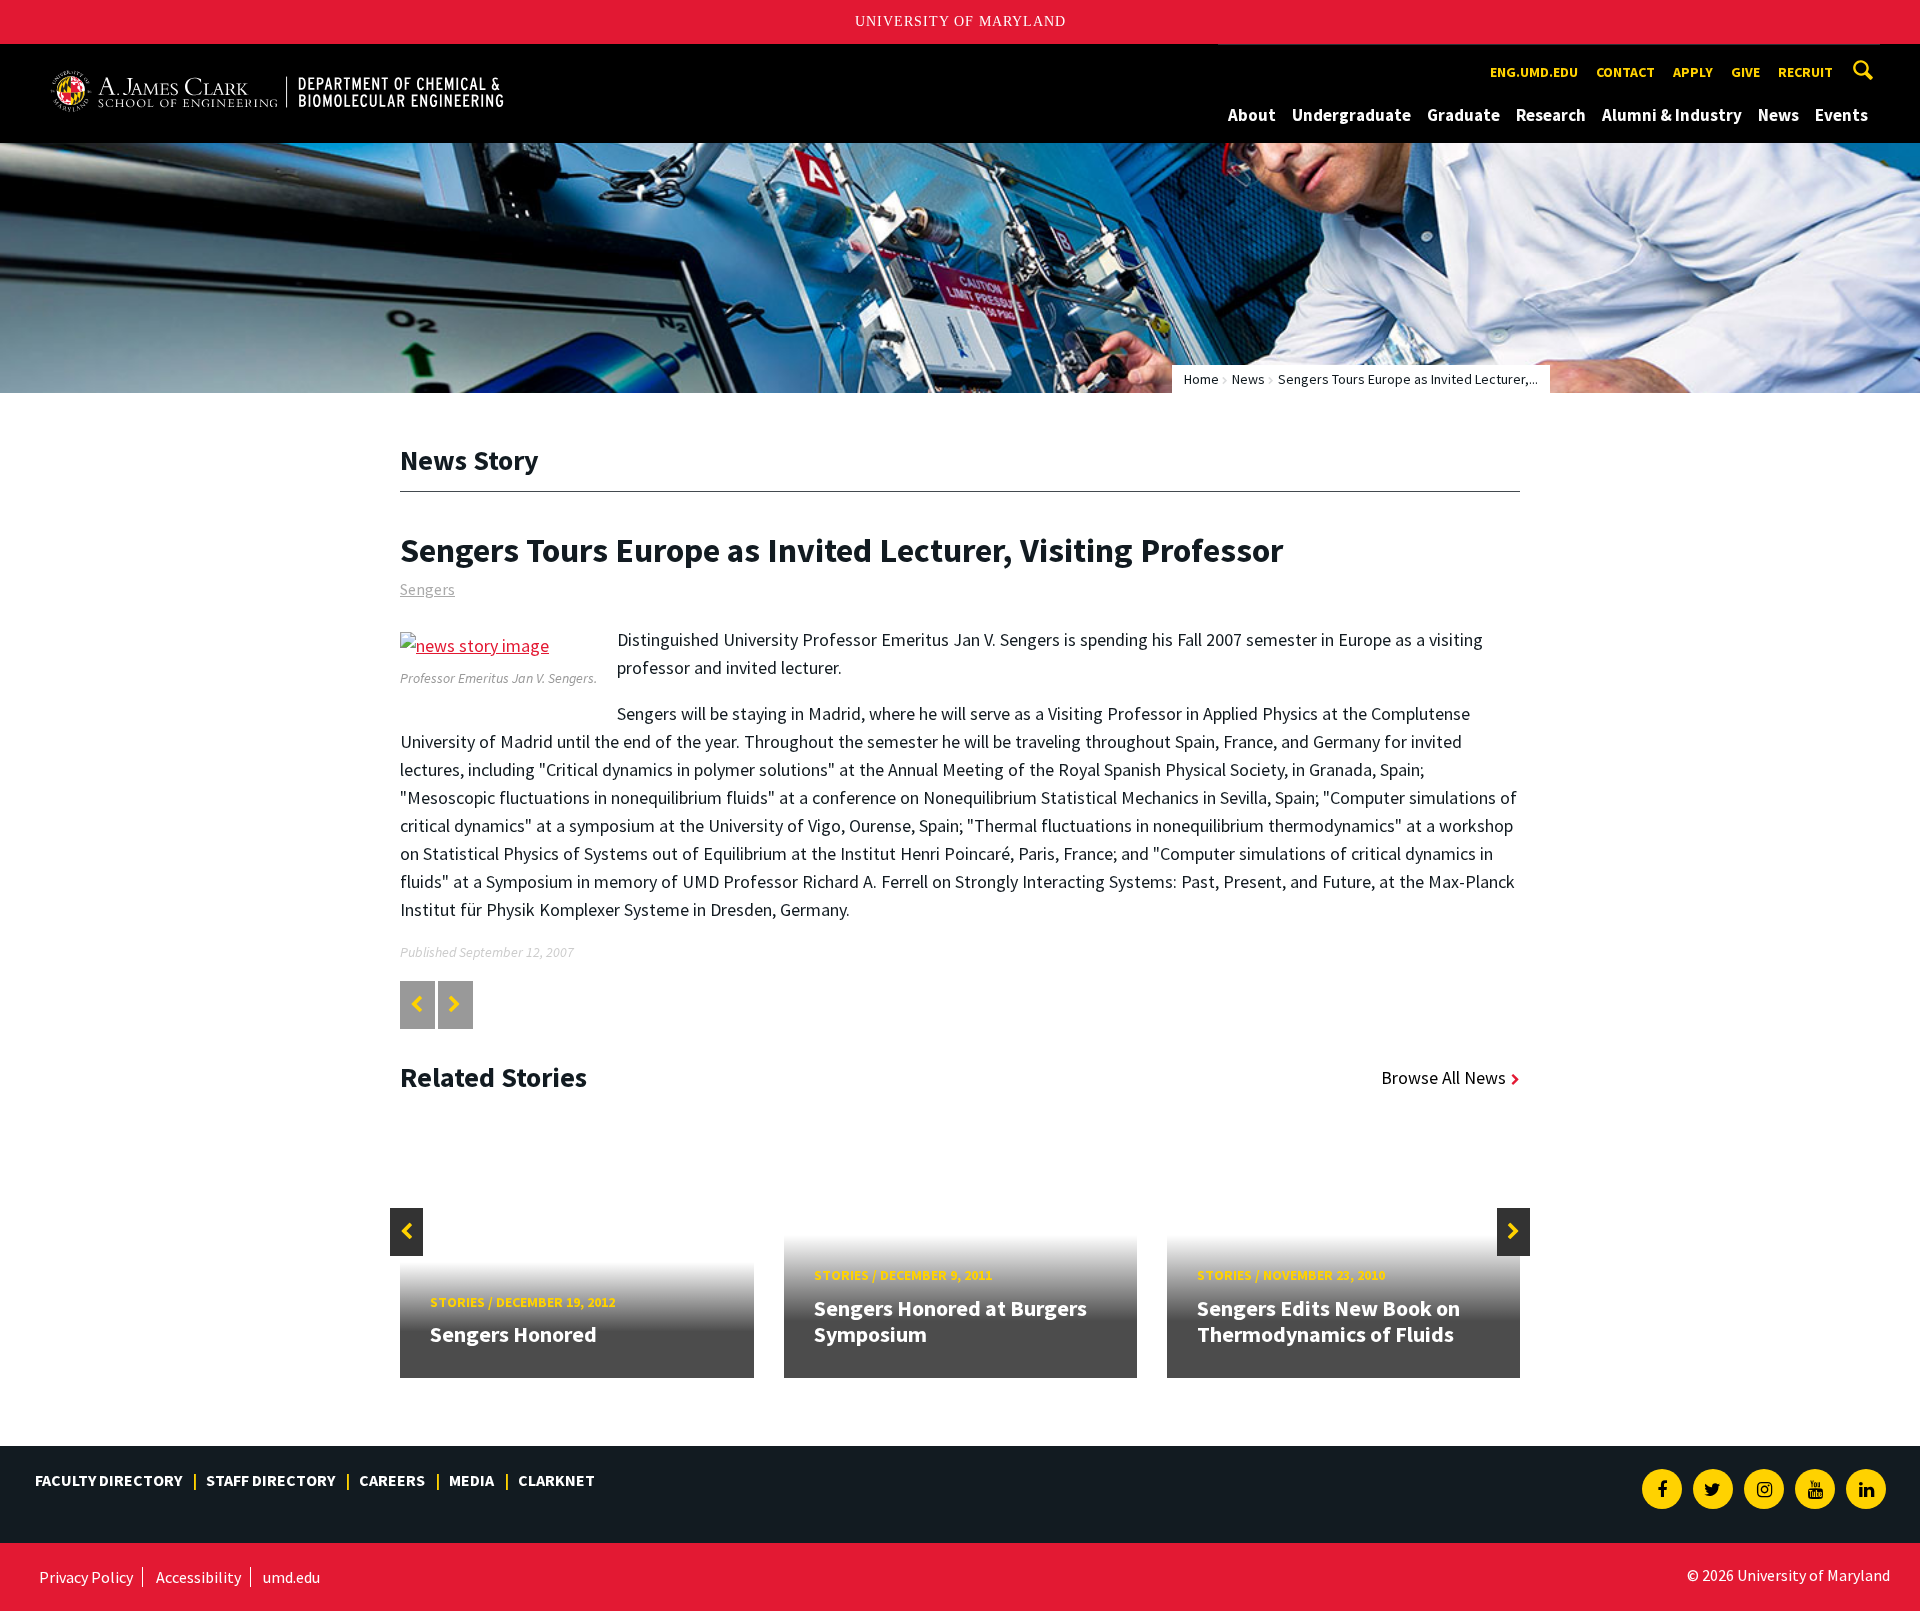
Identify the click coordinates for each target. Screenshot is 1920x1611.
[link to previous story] (416, 1004)
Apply (1693, 72)
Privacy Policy (86, 1577)
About (1252, 115)
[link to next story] (454, 1004)
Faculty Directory (108, 1480)
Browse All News (1443, 1077)
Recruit (1805, 72)
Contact (1625, 72)
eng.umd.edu (1534, 72)
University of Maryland (960, 21)
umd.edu (291, 1577)
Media (471, 1480)
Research (1551, 115)
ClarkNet (556, 1480)
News (1778, 115)
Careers (392, 1480)
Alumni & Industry (1672, 115)
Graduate (1463, 115)
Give (1745, 72)
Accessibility (198, 1577)
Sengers (427, 589)
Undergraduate (1351, 115)
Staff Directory (270, 1480)
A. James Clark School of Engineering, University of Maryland (277, 62)
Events (1841, 115)
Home (1201, 379)
